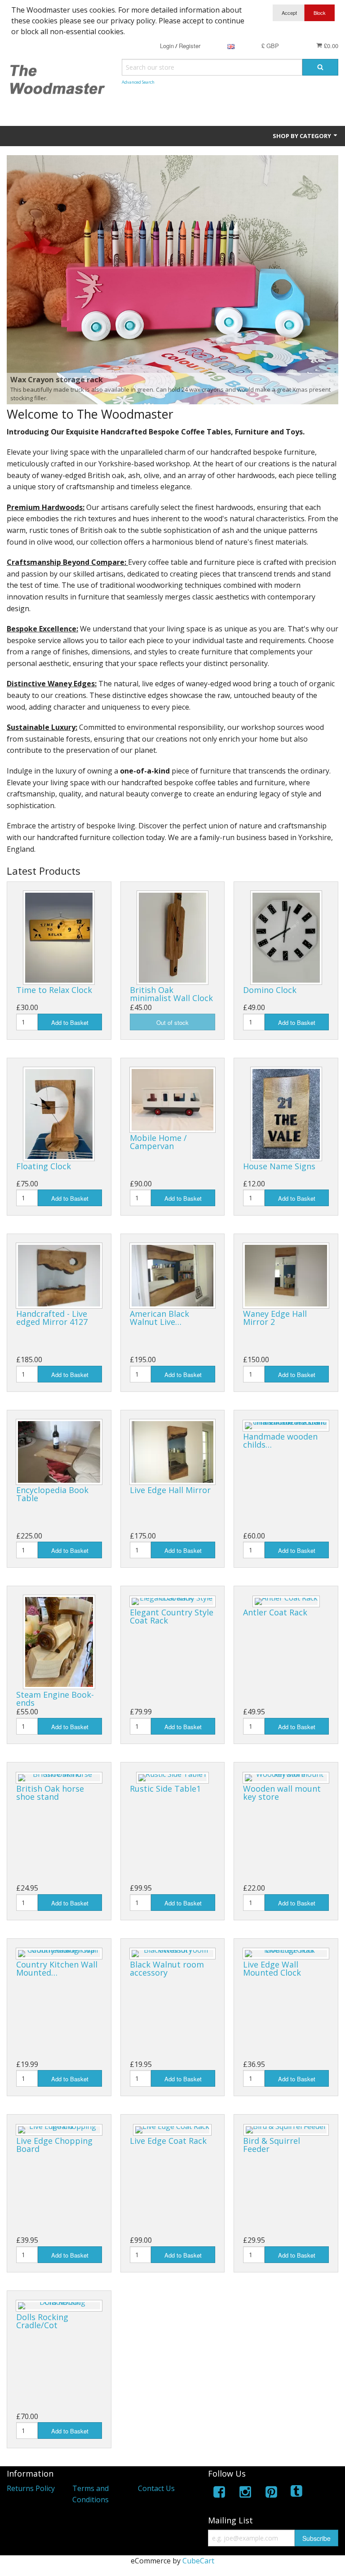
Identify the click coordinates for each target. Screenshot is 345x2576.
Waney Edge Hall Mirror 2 (275, 1318)
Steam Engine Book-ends (55, 1699)
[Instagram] (245, 2493)
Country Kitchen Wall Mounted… (57, 1968)
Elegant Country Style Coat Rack (172, 1616)
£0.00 (330, 46)
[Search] (320, 67)
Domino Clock (270, 990)
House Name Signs (279, 1166)
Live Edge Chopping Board (54, 2145)
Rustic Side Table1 (165, 1789)
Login (167, 46)
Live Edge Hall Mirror (170, 1490)
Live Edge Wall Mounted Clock (272, 1968)
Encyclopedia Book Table (52, 1494)
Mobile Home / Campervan (158, 1142)
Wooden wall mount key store (282, 1793)
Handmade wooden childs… (280, 1440)
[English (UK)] (231, 46)
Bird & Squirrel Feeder (272, 2145)
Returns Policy (31, 2488)
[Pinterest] (271, 2493)
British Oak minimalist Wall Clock (171, 994)
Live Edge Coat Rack (168, 2141)
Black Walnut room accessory (167, 1968)
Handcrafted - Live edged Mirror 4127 (52, 1318)
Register (190, 46)
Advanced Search (138, 82)
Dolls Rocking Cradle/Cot (42, 2321)
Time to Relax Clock (54, 990)
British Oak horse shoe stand (50, 1793)
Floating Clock (44, 1166)
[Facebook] (219, 2493)
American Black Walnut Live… (159, 1318)
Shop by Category (303, 136)
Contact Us (156, 2488)
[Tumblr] (297, 2493)
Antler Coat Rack (275, 1612)
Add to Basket (70, 1022)
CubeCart (198, 2561)
